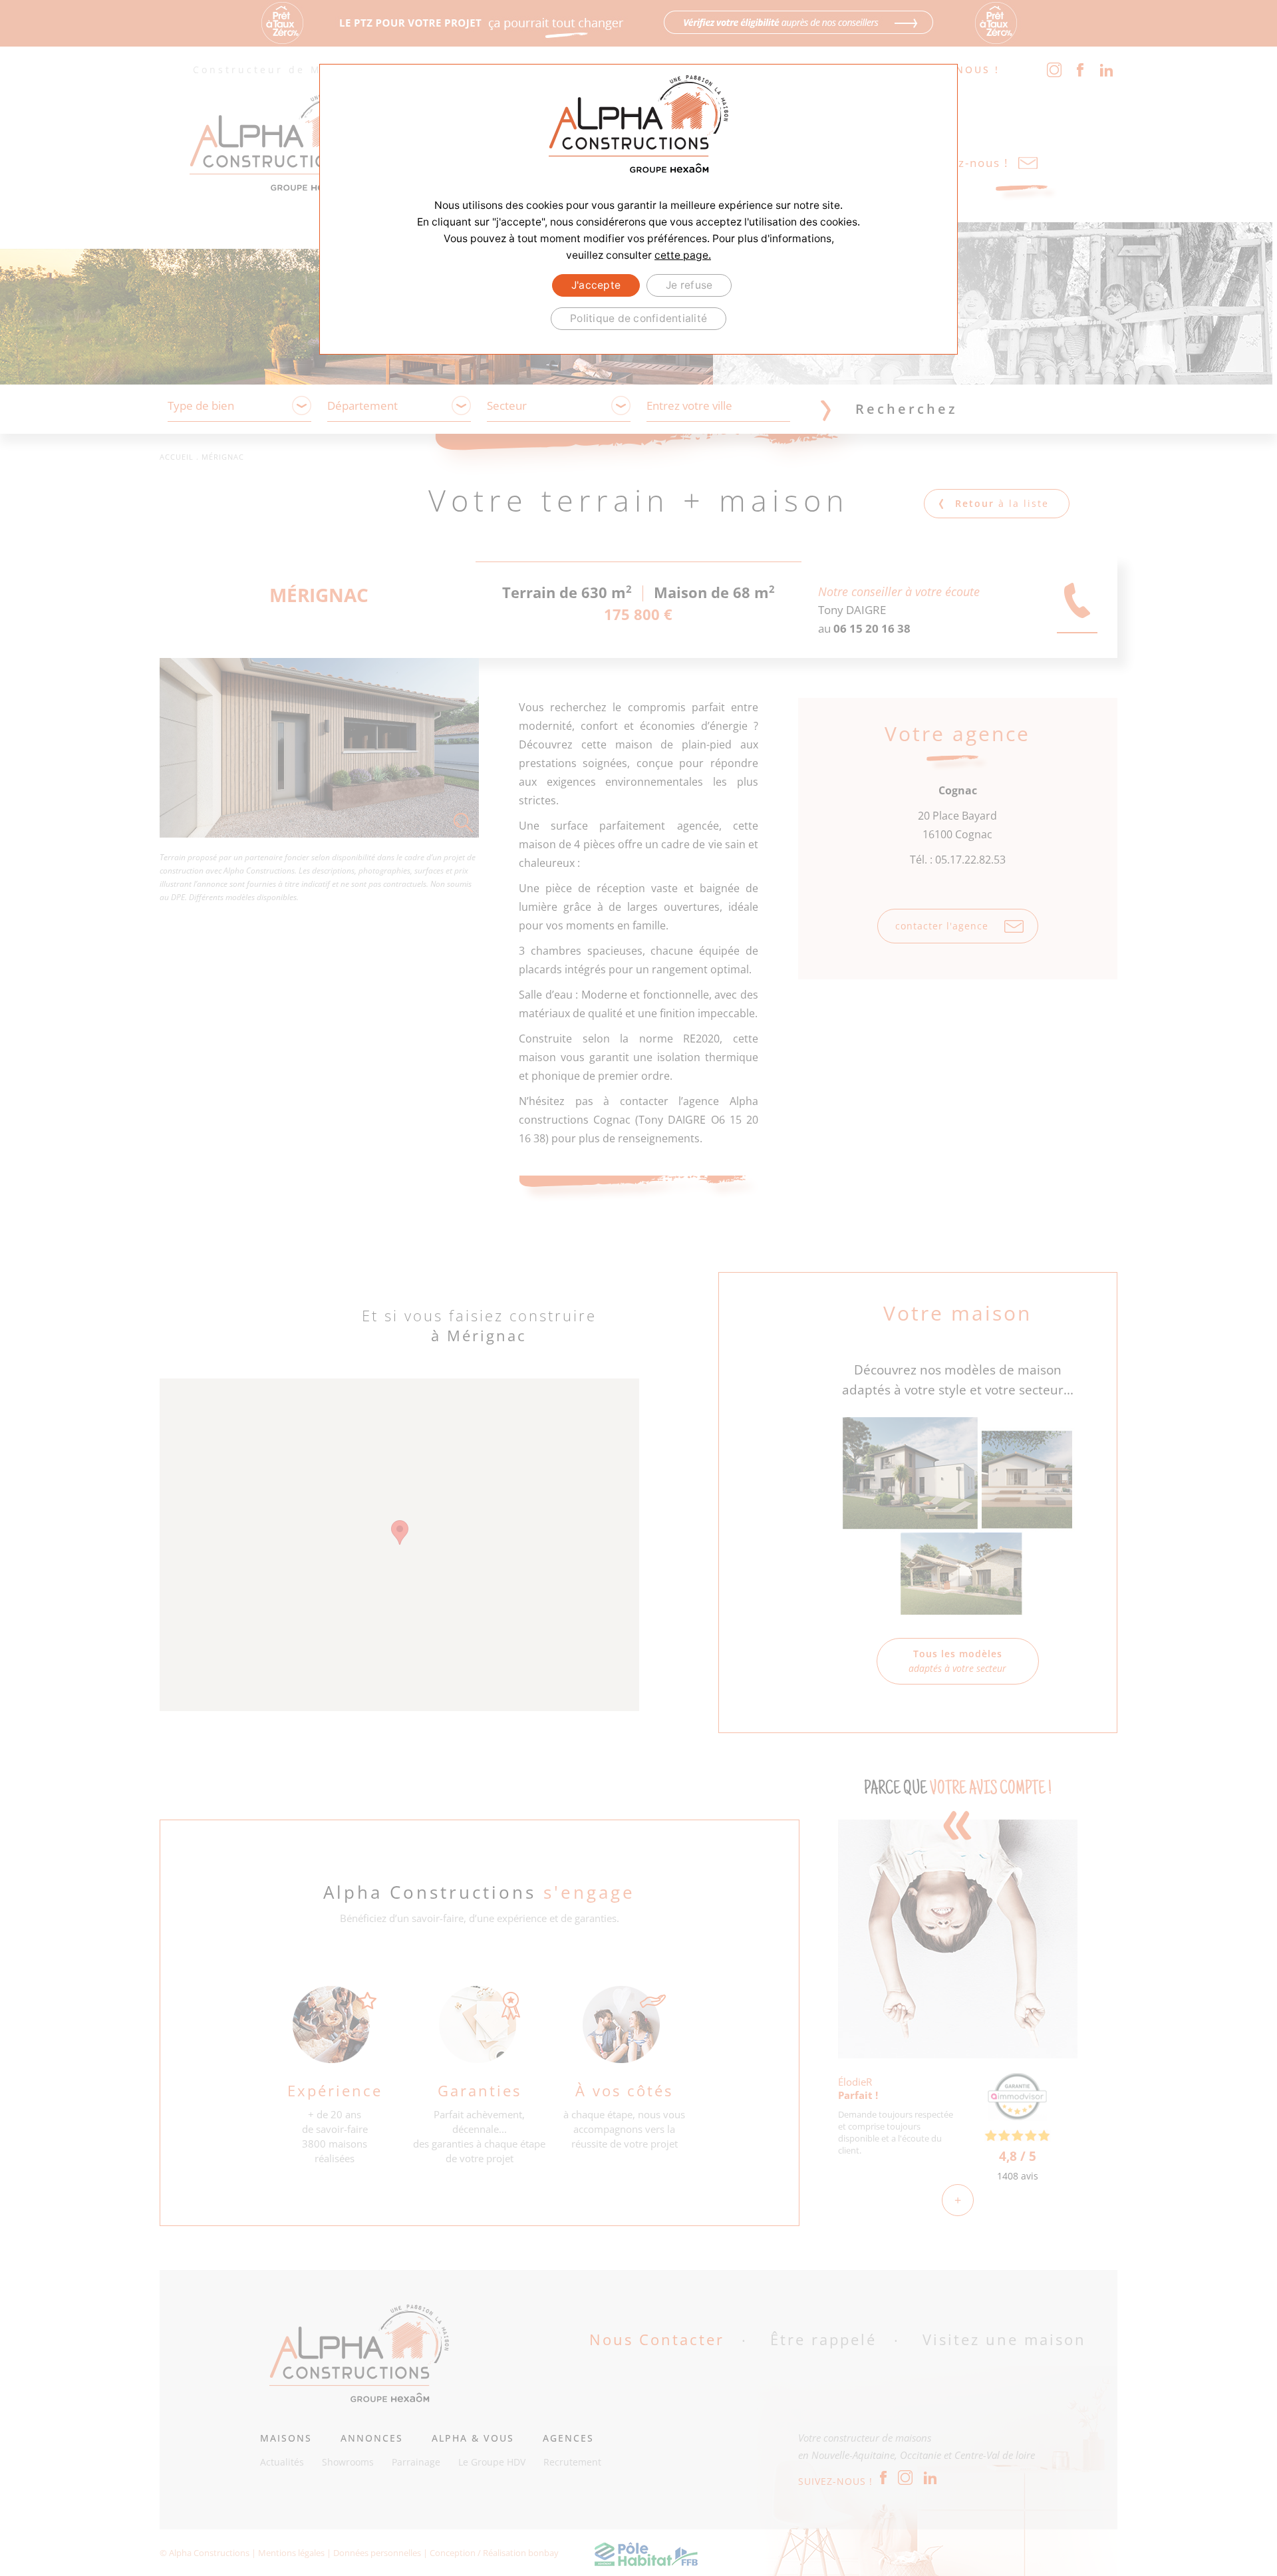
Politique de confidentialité (638, 318)
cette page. (683, 255)
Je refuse (689, 285)
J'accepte (596, 285)
